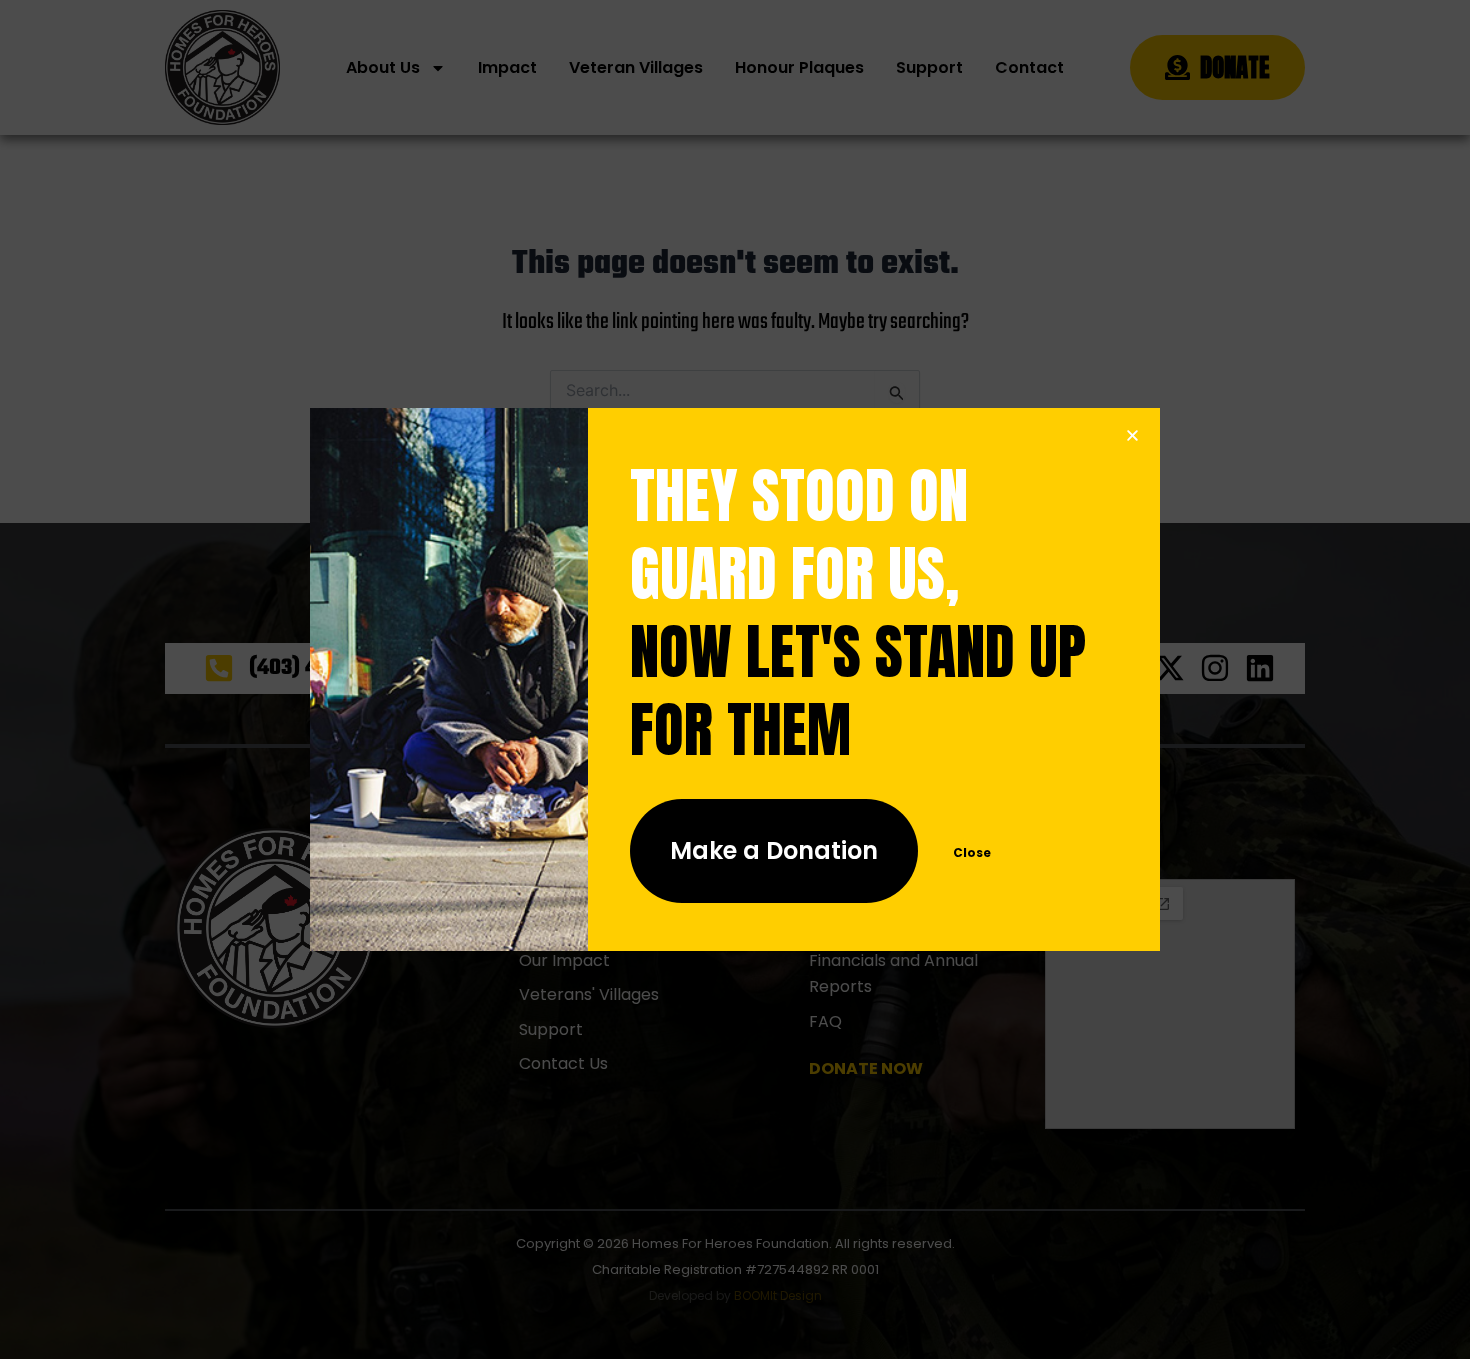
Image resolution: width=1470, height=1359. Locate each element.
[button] (1132, 435)
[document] (735, 679)
